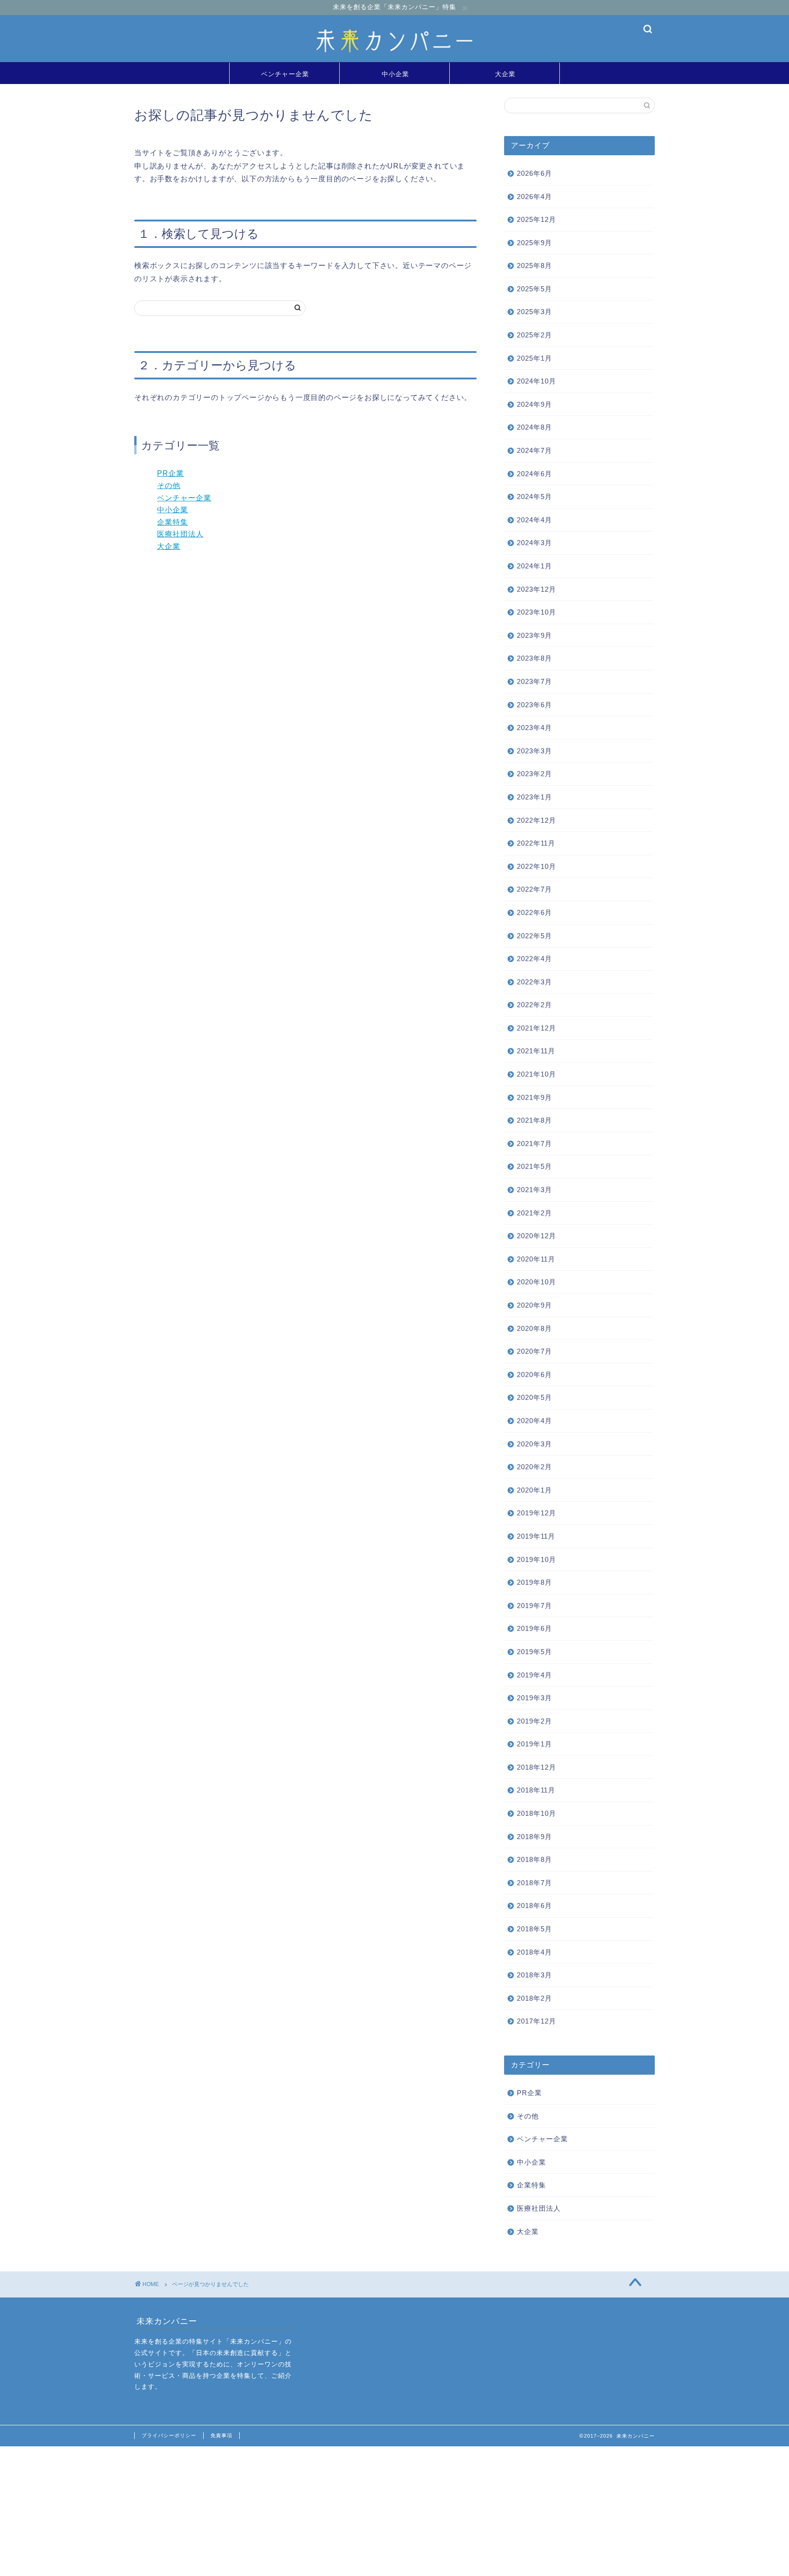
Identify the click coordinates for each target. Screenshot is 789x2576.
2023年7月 (534, 681)
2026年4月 (534, 197)
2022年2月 (534, 1005)
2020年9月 (534, 1305)
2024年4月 (534, 520)
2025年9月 (534, 243)
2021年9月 (534, 1097)
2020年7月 (534, 1351)
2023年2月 (534, 774)
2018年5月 (534, 1929)
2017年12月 (537, 2021)
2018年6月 (534, 1906)
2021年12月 (537, 1028)
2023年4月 (534, 728)
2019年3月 (534, 1698)
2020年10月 (537, 1282)
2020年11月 (536, 1259)
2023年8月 (534, 658)
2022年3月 (534, 982)
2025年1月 (534, 358)
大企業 (505, 74)
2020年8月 (534, 1328)
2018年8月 (534, 1859)
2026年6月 (534, 173)
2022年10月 (537, 866)
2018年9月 (534, 1837)
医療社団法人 (180, 534)
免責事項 (221, 2435)
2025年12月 (537, 219)
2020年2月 (534, 1467)
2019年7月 (534, 1606)
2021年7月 (534, 1143)
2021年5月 (534, 1166)
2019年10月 (537, 1559)
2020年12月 (537, 1236)
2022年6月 (534, 912)
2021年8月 (534, 1120)
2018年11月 (536, 1790)
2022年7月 (534, 889)
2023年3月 (534, 751)
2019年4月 (534, 1675)
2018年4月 (534, 1952)
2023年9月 (534, 635)
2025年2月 (534, 335)
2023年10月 (537, 612)
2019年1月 (534, 1744)
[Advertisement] (274, 2510)
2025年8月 (534, 265)
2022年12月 (537, 820)
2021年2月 (534, 1213)
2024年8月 (534, 427)
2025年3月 (534, 312)
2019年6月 (534, 1628)
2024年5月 (534, 497)
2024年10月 (537, 381)
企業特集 (173, 522)
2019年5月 (534, 1652)
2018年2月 (534, 1998)
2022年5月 (534, 936)
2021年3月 (534, 1190)
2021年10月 (537, 1074)
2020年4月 (534, 1421)
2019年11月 (536, 1536)
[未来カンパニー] (394, 60)
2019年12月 (537, 1513)
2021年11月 (536, 1051)
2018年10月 (537, 1813)
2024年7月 (534, 450)
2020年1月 (534, 1490)
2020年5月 (534, 1397)
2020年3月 (534, 1444)
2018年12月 (537, 1767)
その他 (169, 486)
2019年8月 (534, 1582)
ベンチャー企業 (285, 74)
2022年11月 (536, 843)
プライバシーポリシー (169, 2435)
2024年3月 (534, 543)
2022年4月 (534, 959)
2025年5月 (534, 289)
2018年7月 (534, 1883)
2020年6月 (534, 1375)
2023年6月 (534, 705)
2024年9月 (534, 404)
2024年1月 (534, 566)
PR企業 (171, 473)
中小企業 (395, 74)
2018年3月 (534, 1975)
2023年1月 (534, 797)
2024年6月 (534, 474)
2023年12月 (537, 589)
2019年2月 (534, 1721)
